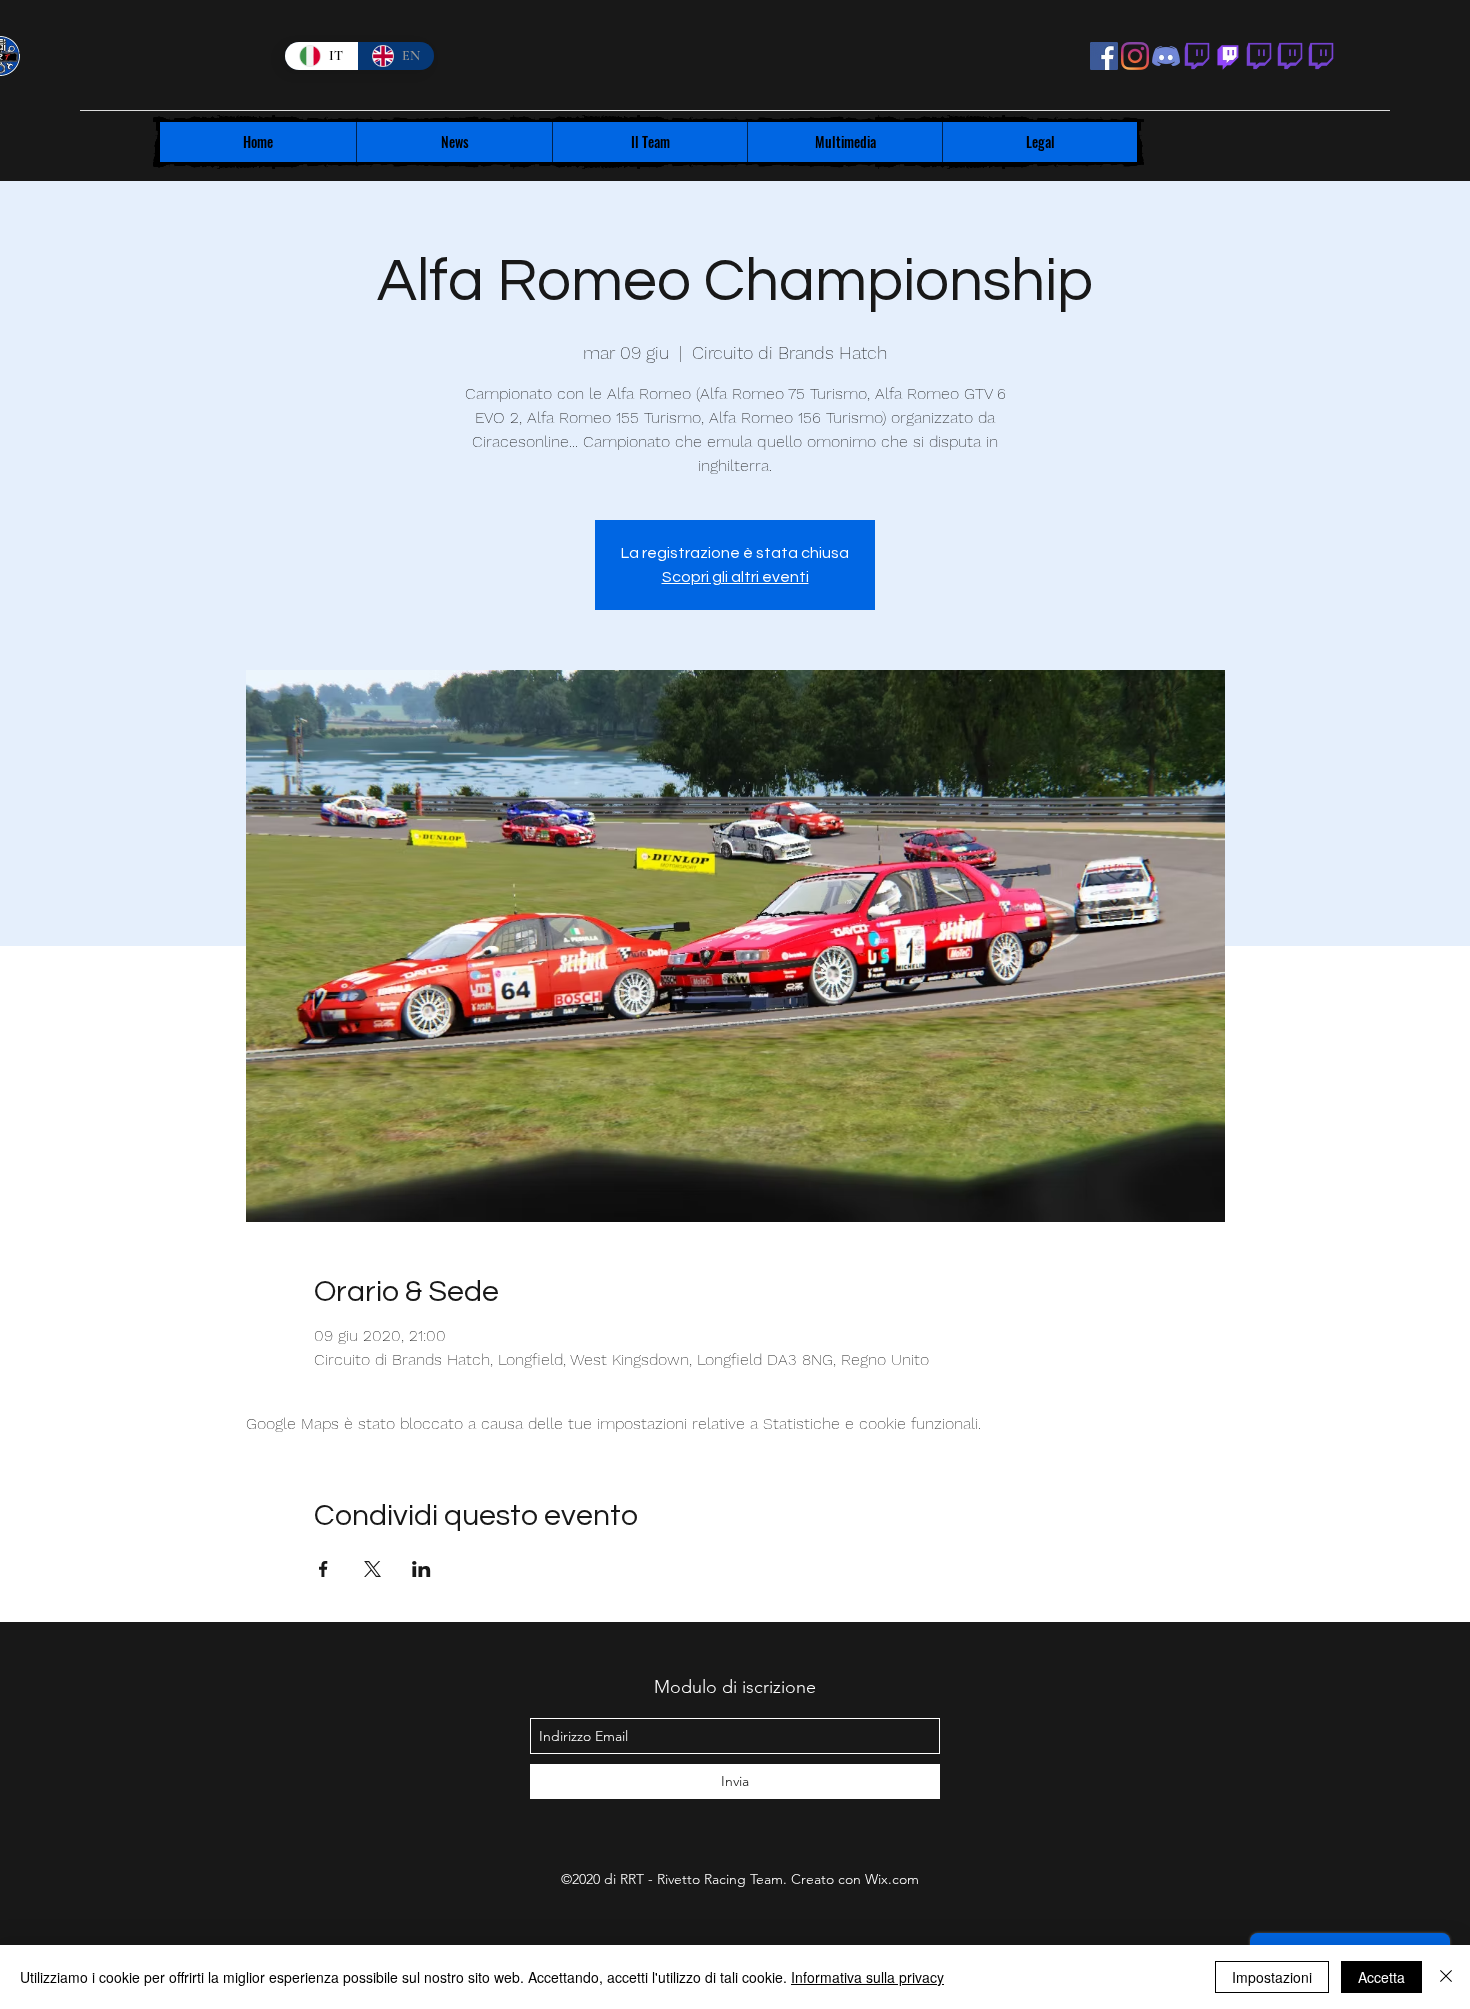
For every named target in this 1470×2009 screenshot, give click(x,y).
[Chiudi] (1446, 1977)
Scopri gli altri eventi (735, 577)
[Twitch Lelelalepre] (1321, 56)
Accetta (1381, 1977)
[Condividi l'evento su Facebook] (323, 1569)
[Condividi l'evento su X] (372, 1569)
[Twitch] (1228, 56)
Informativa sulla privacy (867, 1977)
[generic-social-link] (1197, 56)
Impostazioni (1272, 1977)
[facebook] (1104, 56)
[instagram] (1135, 56)
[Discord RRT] (1166, 56)
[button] (454, 142)
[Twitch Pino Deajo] (1259, 56)
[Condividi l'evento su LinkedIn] (421, 1569)
